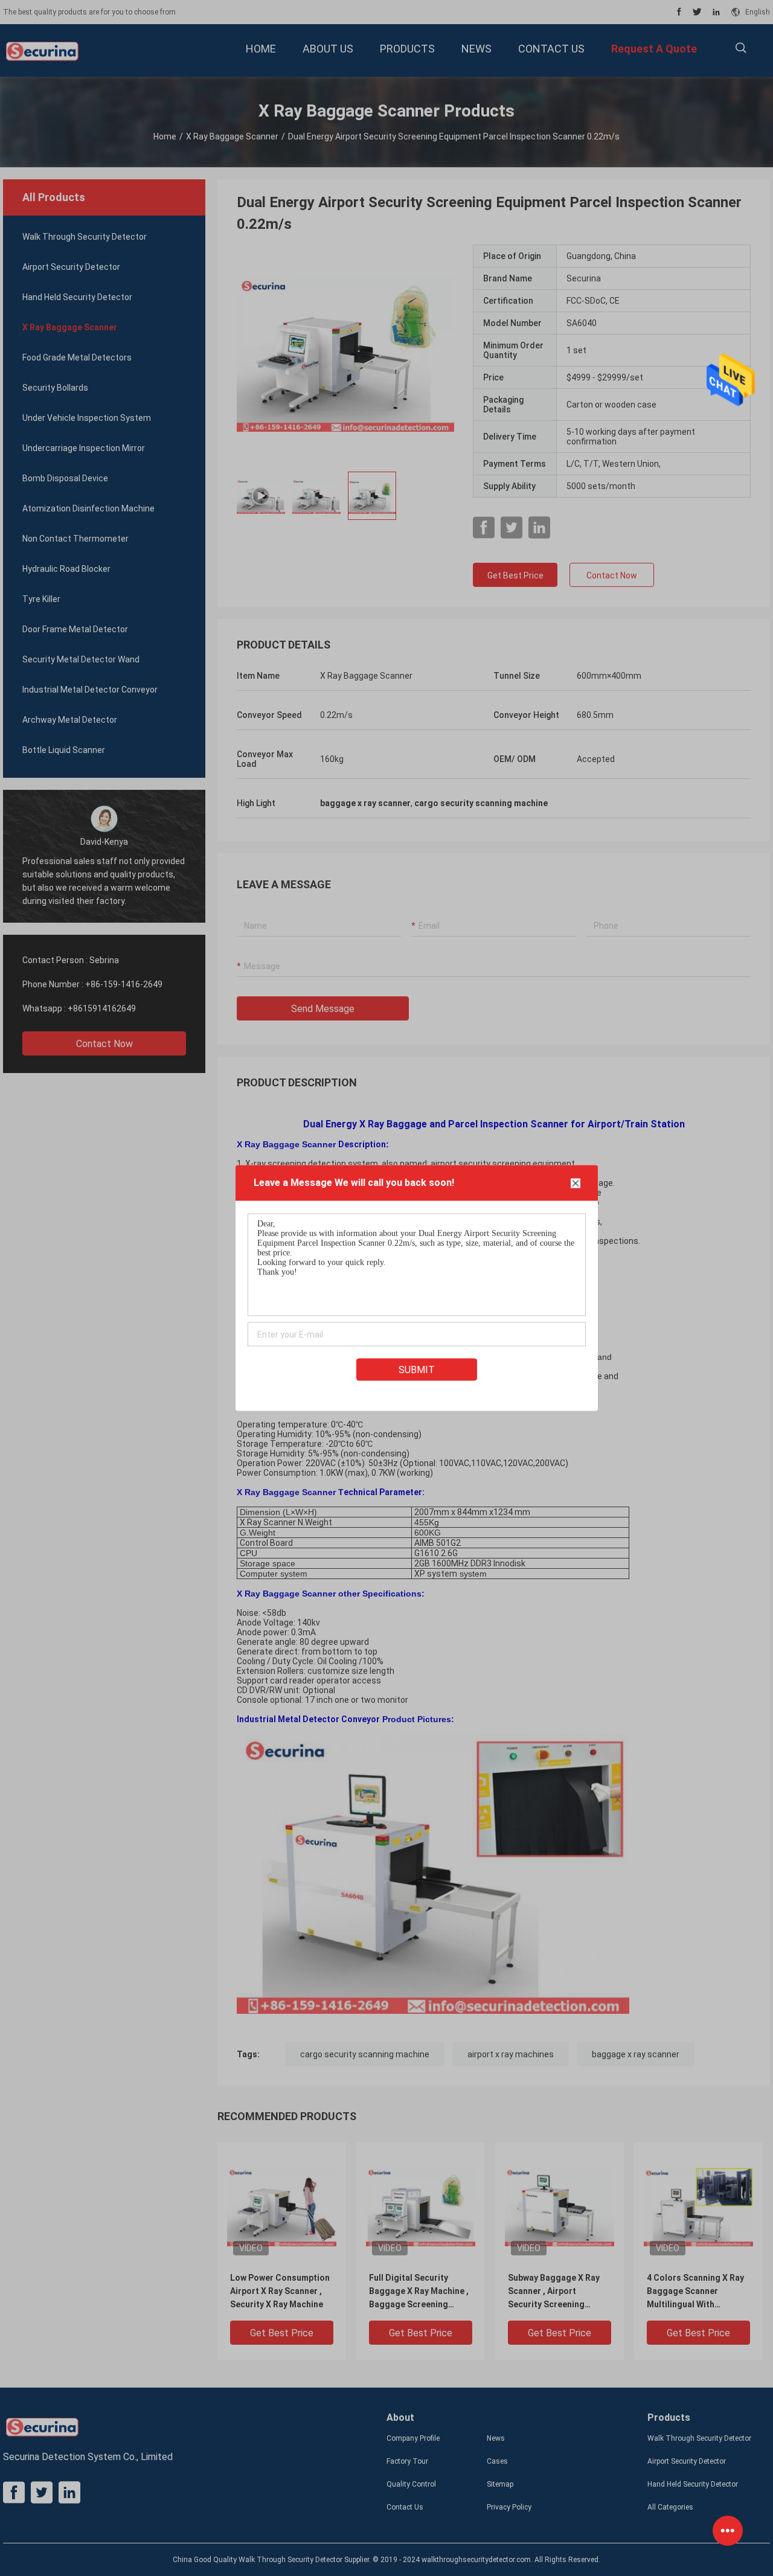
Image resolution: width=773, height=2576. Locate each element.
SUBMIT (417, 1370)
